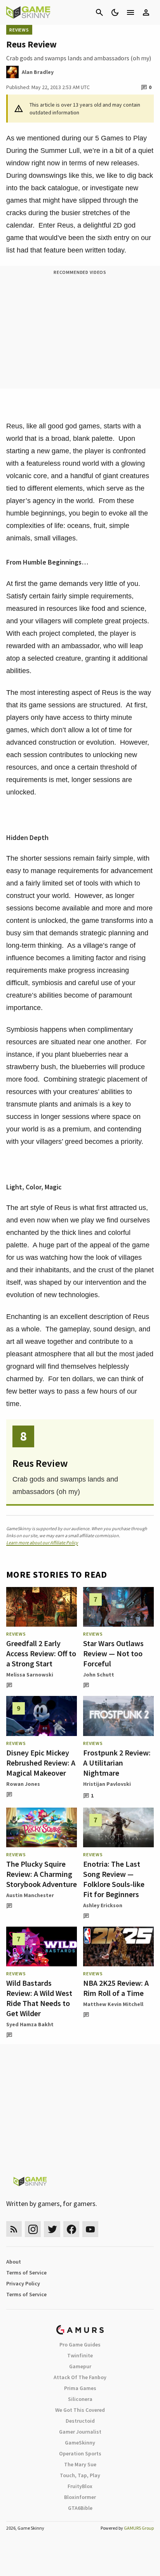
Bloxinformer (80, 2497)
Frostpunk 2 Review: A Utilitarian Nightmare (117, 1763)
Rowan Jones (23, 1784)
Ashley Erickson (103, 1905)
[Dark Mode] (115, 12)
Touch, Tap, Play (80, 2475)
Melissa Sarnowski (30, 1675)
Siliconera (80, 2399)
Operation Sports (80, 2453)
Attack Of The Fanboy (80, 2377)
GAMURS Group (139, 2528)
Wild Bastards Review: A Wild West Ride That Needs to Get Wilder (39, 1998)
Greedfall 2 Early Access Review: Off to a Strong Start (41, 1653)
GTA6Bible (80, 2508)
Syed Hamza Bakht (30, 2024)
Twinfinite (80, 2355)
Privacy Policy (23, 2283)
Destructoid (80, 2421)
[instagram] (33, 2229)
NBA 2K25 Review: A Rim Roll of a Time (116, 1988)
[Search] (99, 12)
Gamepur (80, 2366)
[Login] (146, 12)
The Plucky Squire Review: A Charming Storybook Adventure (42, 1874)
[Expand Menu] (130, 12)
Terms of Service (26, 2273)
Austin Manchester (30, 1895)
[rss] (14, 2229)
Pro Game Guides (80, 2345)
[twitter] (52, 2229)
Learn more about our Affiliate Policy (42, 1542)
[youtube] (90, 2229)
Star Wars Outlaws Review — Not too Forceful (113, 1653)
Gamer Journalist (80, 2432)
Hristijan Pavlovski (107, 1784)
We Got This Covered (80, 2410)
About (14, 2262)
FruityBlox (80, 2486)
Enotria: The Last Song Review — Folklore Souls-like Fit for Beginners (114, 1879)
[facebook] (71, 2229)
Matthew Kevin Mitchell (113, 2004)
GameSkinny (80, 2443)
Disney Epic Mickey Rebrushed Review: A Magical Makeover (41, 1763)
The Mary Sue (80, 2464)
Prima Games (80, 2388)
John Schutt (99, 1675)
